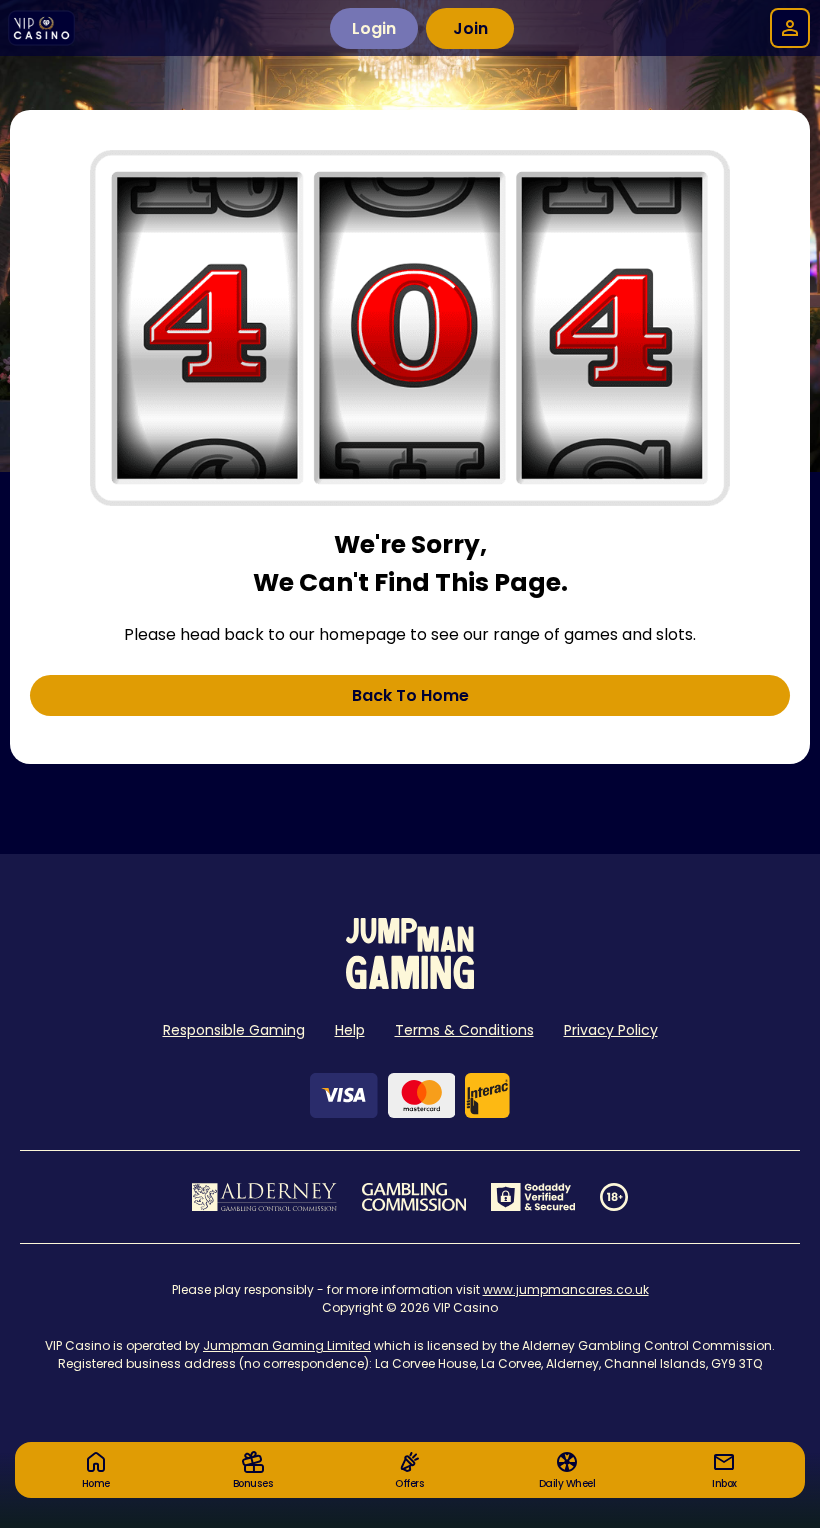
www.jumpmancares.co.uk (566, 1289)
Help (350, 1030)
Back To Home (410, 695)
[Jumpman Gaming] (410, 983)
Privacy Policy (611, 1030)
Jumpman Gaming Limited (287, 1345)
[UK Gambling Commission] (414, 1197)
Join (470, 28)
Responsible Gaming (234, 1030)
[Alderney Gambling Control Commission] (264, 1197)
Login (374, 28)
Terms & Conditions (464, 1030)
